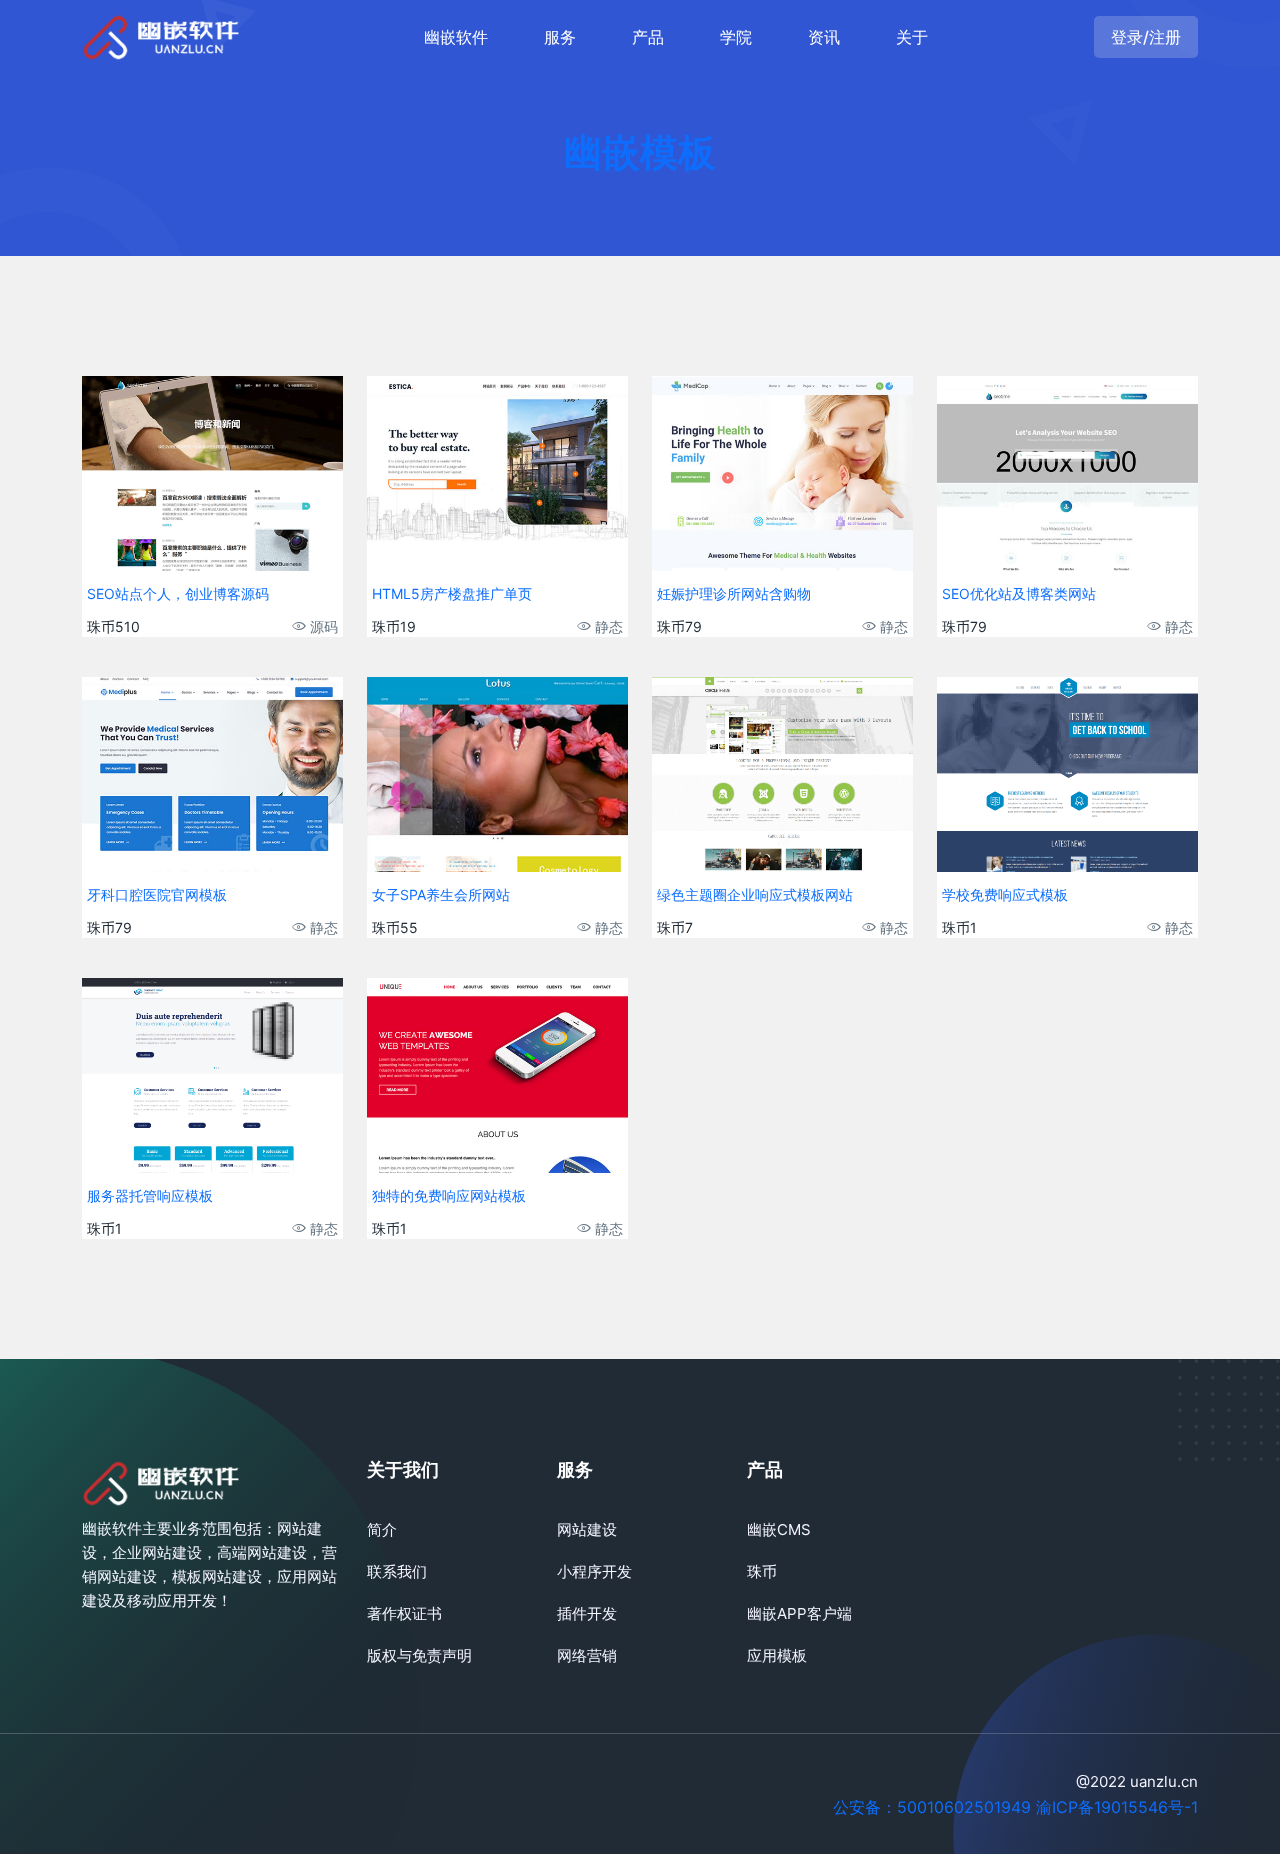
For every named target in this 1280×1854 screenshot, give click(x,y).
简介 (382, 1529)
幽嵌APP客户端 (799, 1613)
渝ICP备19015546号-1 (1117, 1807)
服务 (560, 37)
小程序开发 (594, 1571)
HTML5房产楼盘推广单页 (452, 593)
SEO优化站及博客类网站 (1019, 593)
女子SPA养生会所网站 (441, 894)
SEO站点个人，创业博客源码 (178, 593)
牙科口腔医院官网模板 (157, 894)
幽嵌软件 (456, 37)
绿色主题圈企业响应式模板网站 (755, 894)
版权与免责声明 (419, 1655)
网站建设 (587, 1529)
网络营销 (587, 1655)
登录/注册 (1146, 37)
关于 (912, 37)
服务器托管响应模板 (150, 1195)
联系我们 (397, 1571)
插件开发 (587, 1613)
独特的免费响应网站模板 (449, 1195)
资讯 (824, 37)
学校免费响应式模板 (1005, 894)
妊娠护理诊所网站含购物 (734, 593)
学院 (736, 37)
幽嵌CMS (779, 1529)
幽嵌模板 (640, 152)
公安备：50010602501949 (932, 1807)
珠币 (762, 1571)
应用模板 (777, 1655)
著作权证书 (404, 1613)
